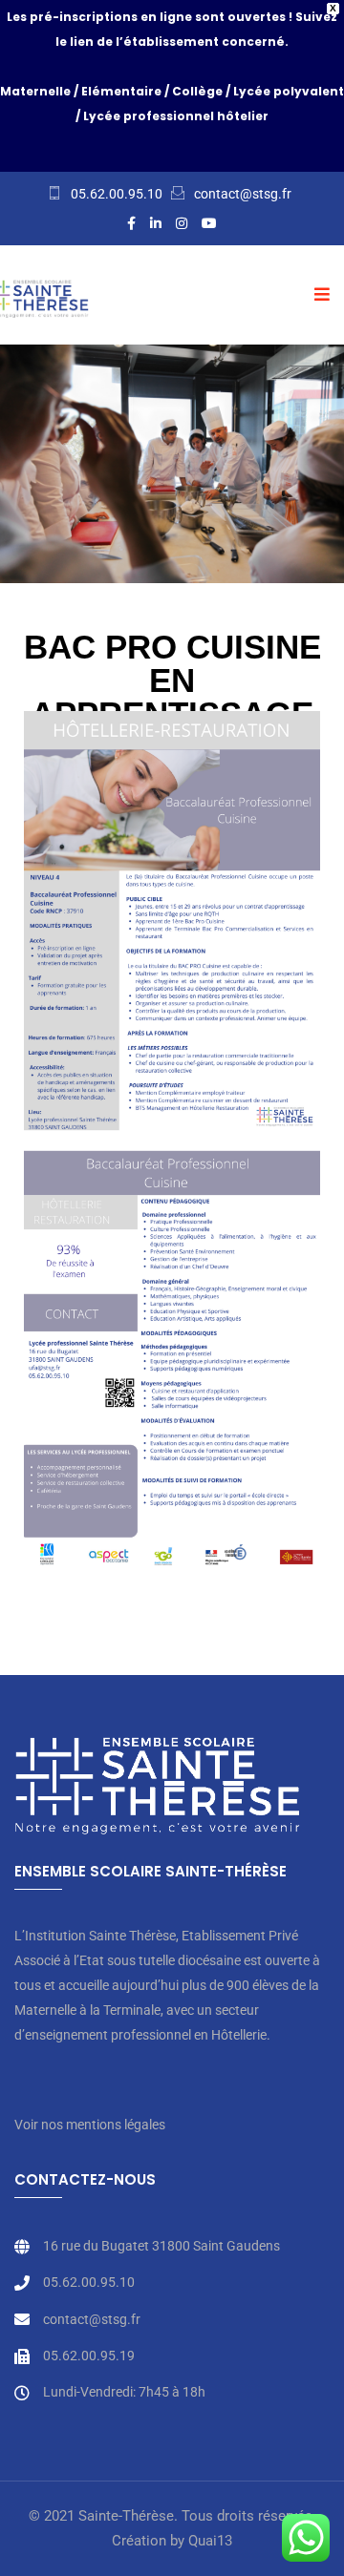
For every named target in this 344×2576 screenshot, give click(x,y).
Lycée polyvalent (289, 91)
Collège (197, 91)
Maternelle (35, 91)
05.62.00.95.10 (117, 194)
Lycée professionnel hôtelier (176, 116)
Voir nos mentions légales (90, 2125)
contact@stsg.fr (243, 194)
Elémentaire (121, 91)
